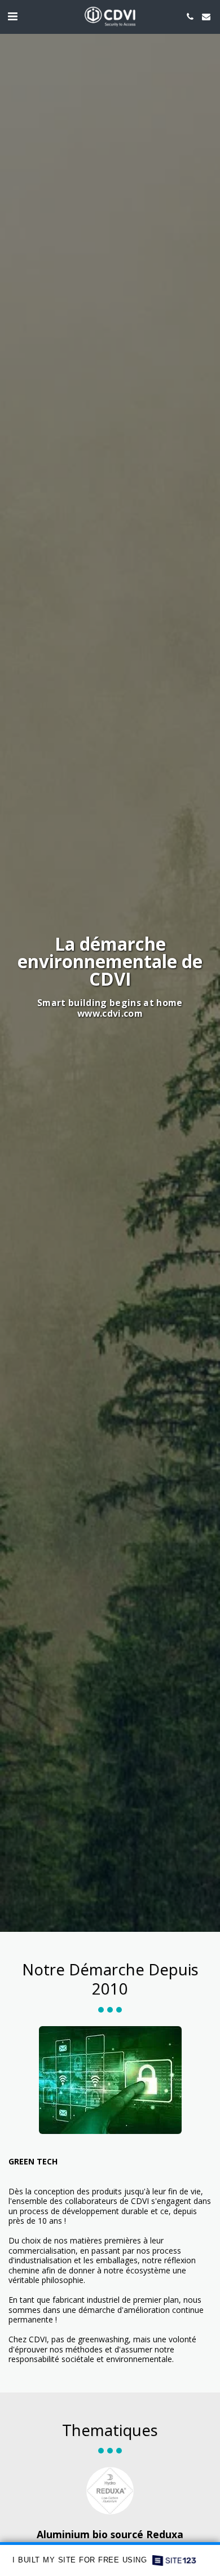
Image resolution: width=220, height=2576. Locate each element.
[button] (12, 16)
